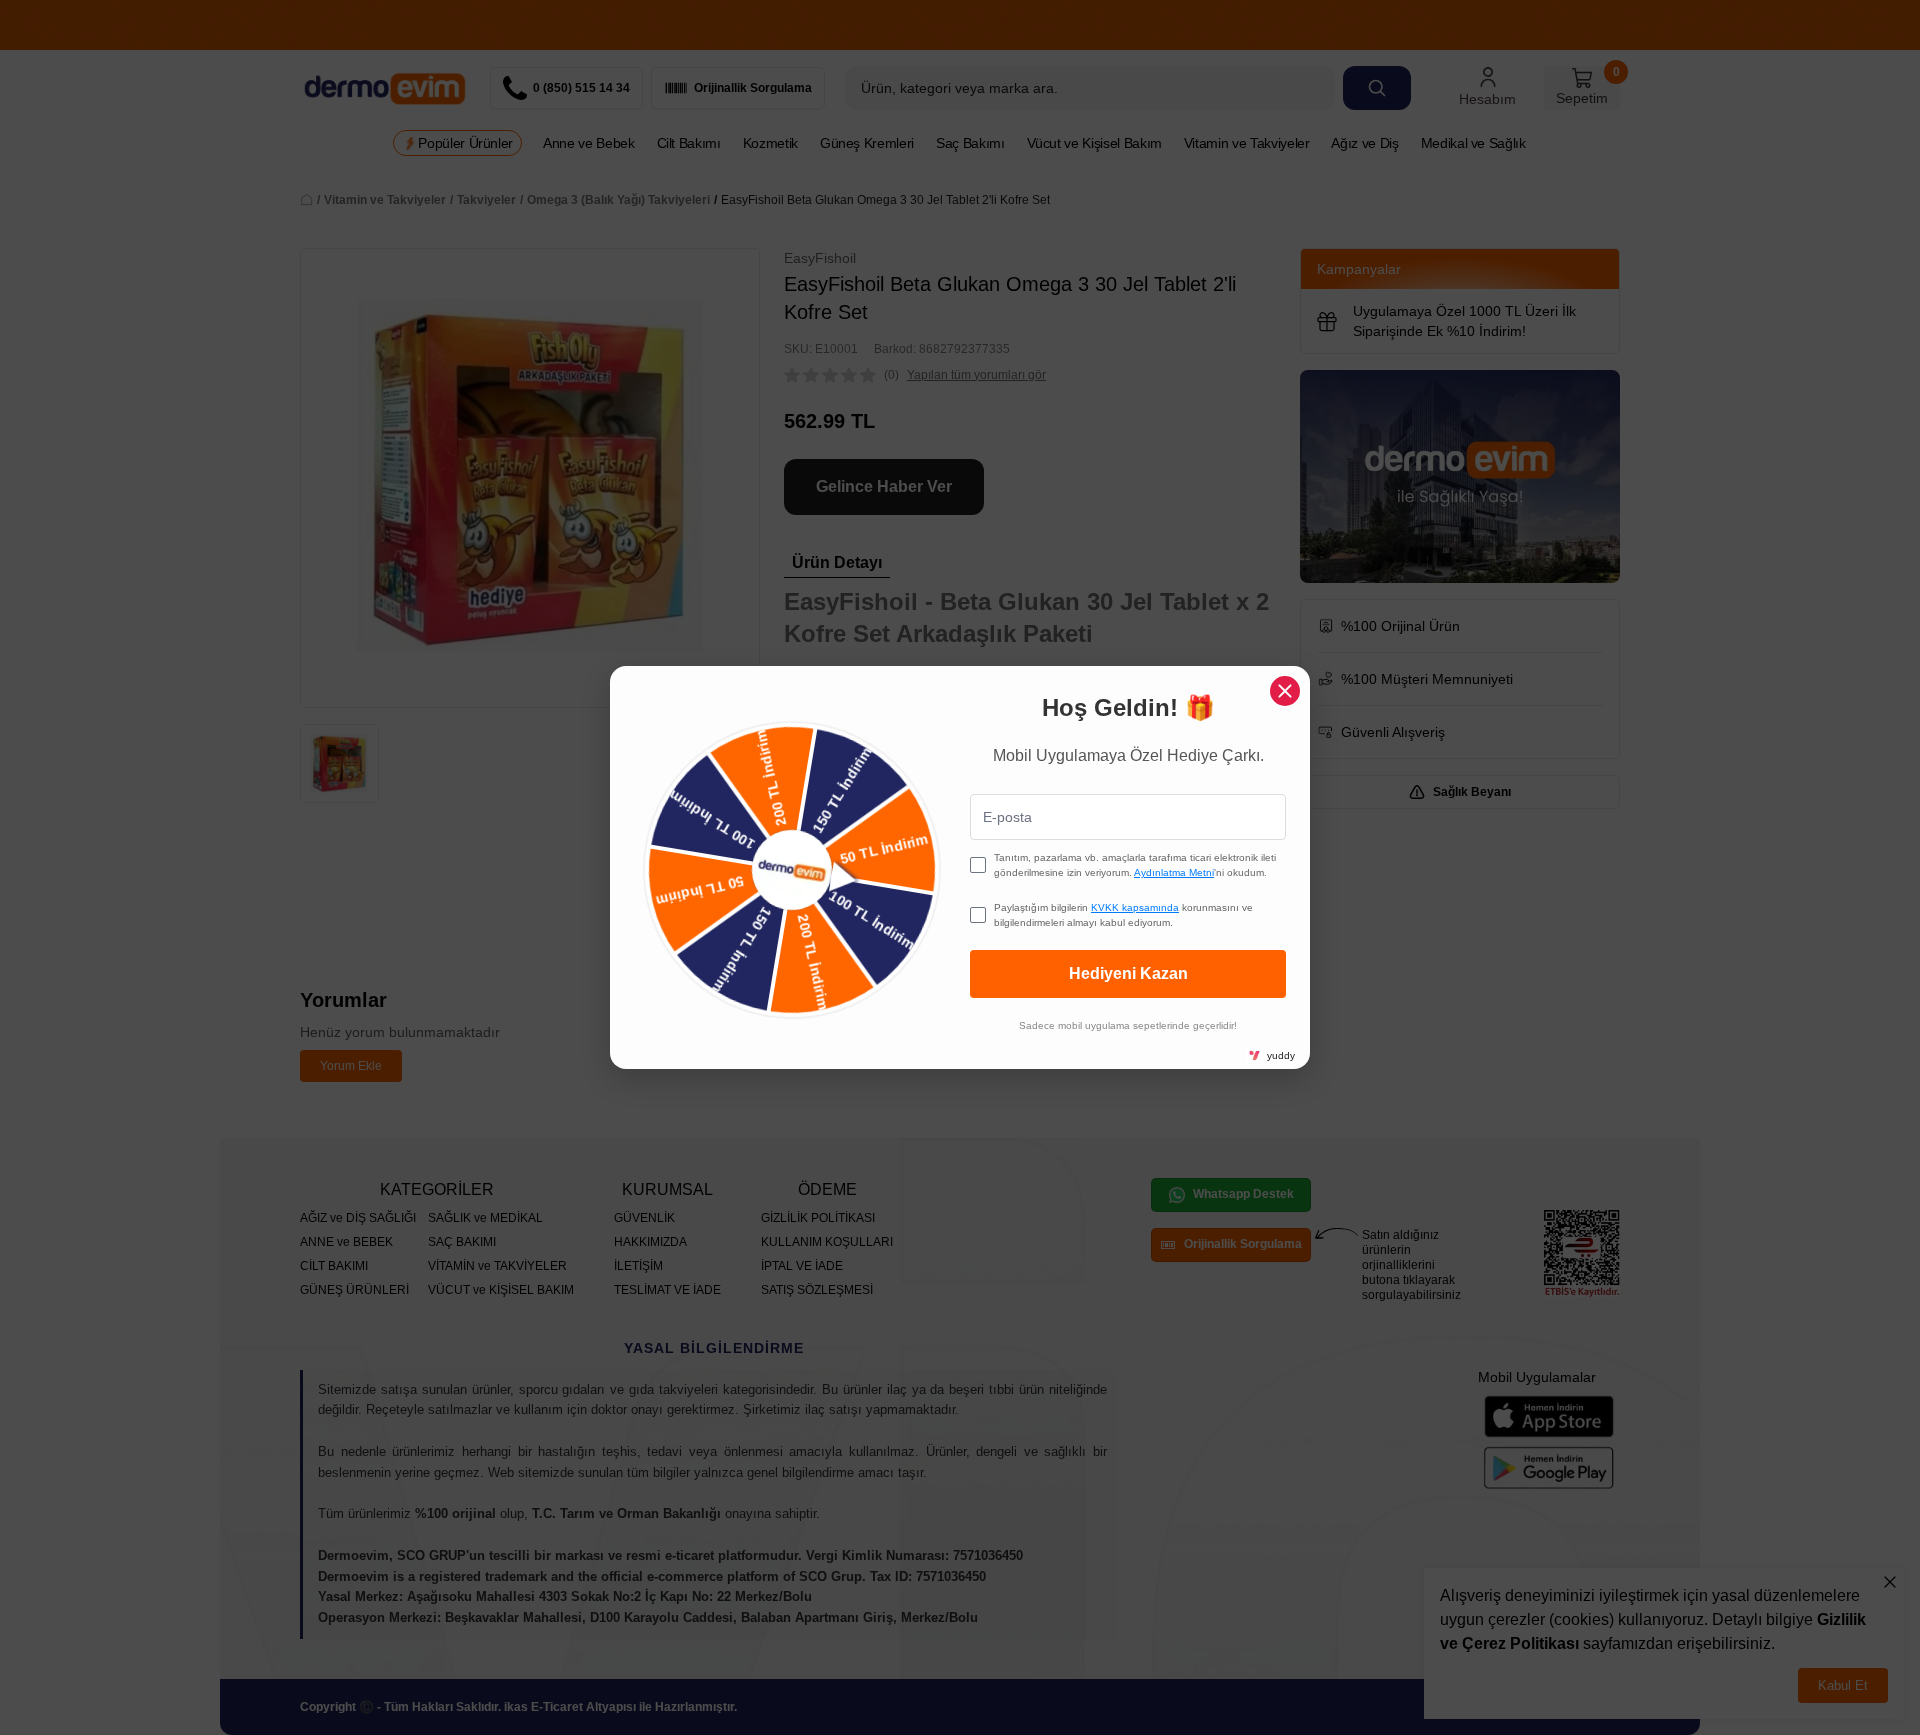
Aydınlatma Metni (1174, 872)
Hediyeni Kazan (1128, 973)
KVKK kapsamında (1135, 907)
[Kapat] (1285, 691)
